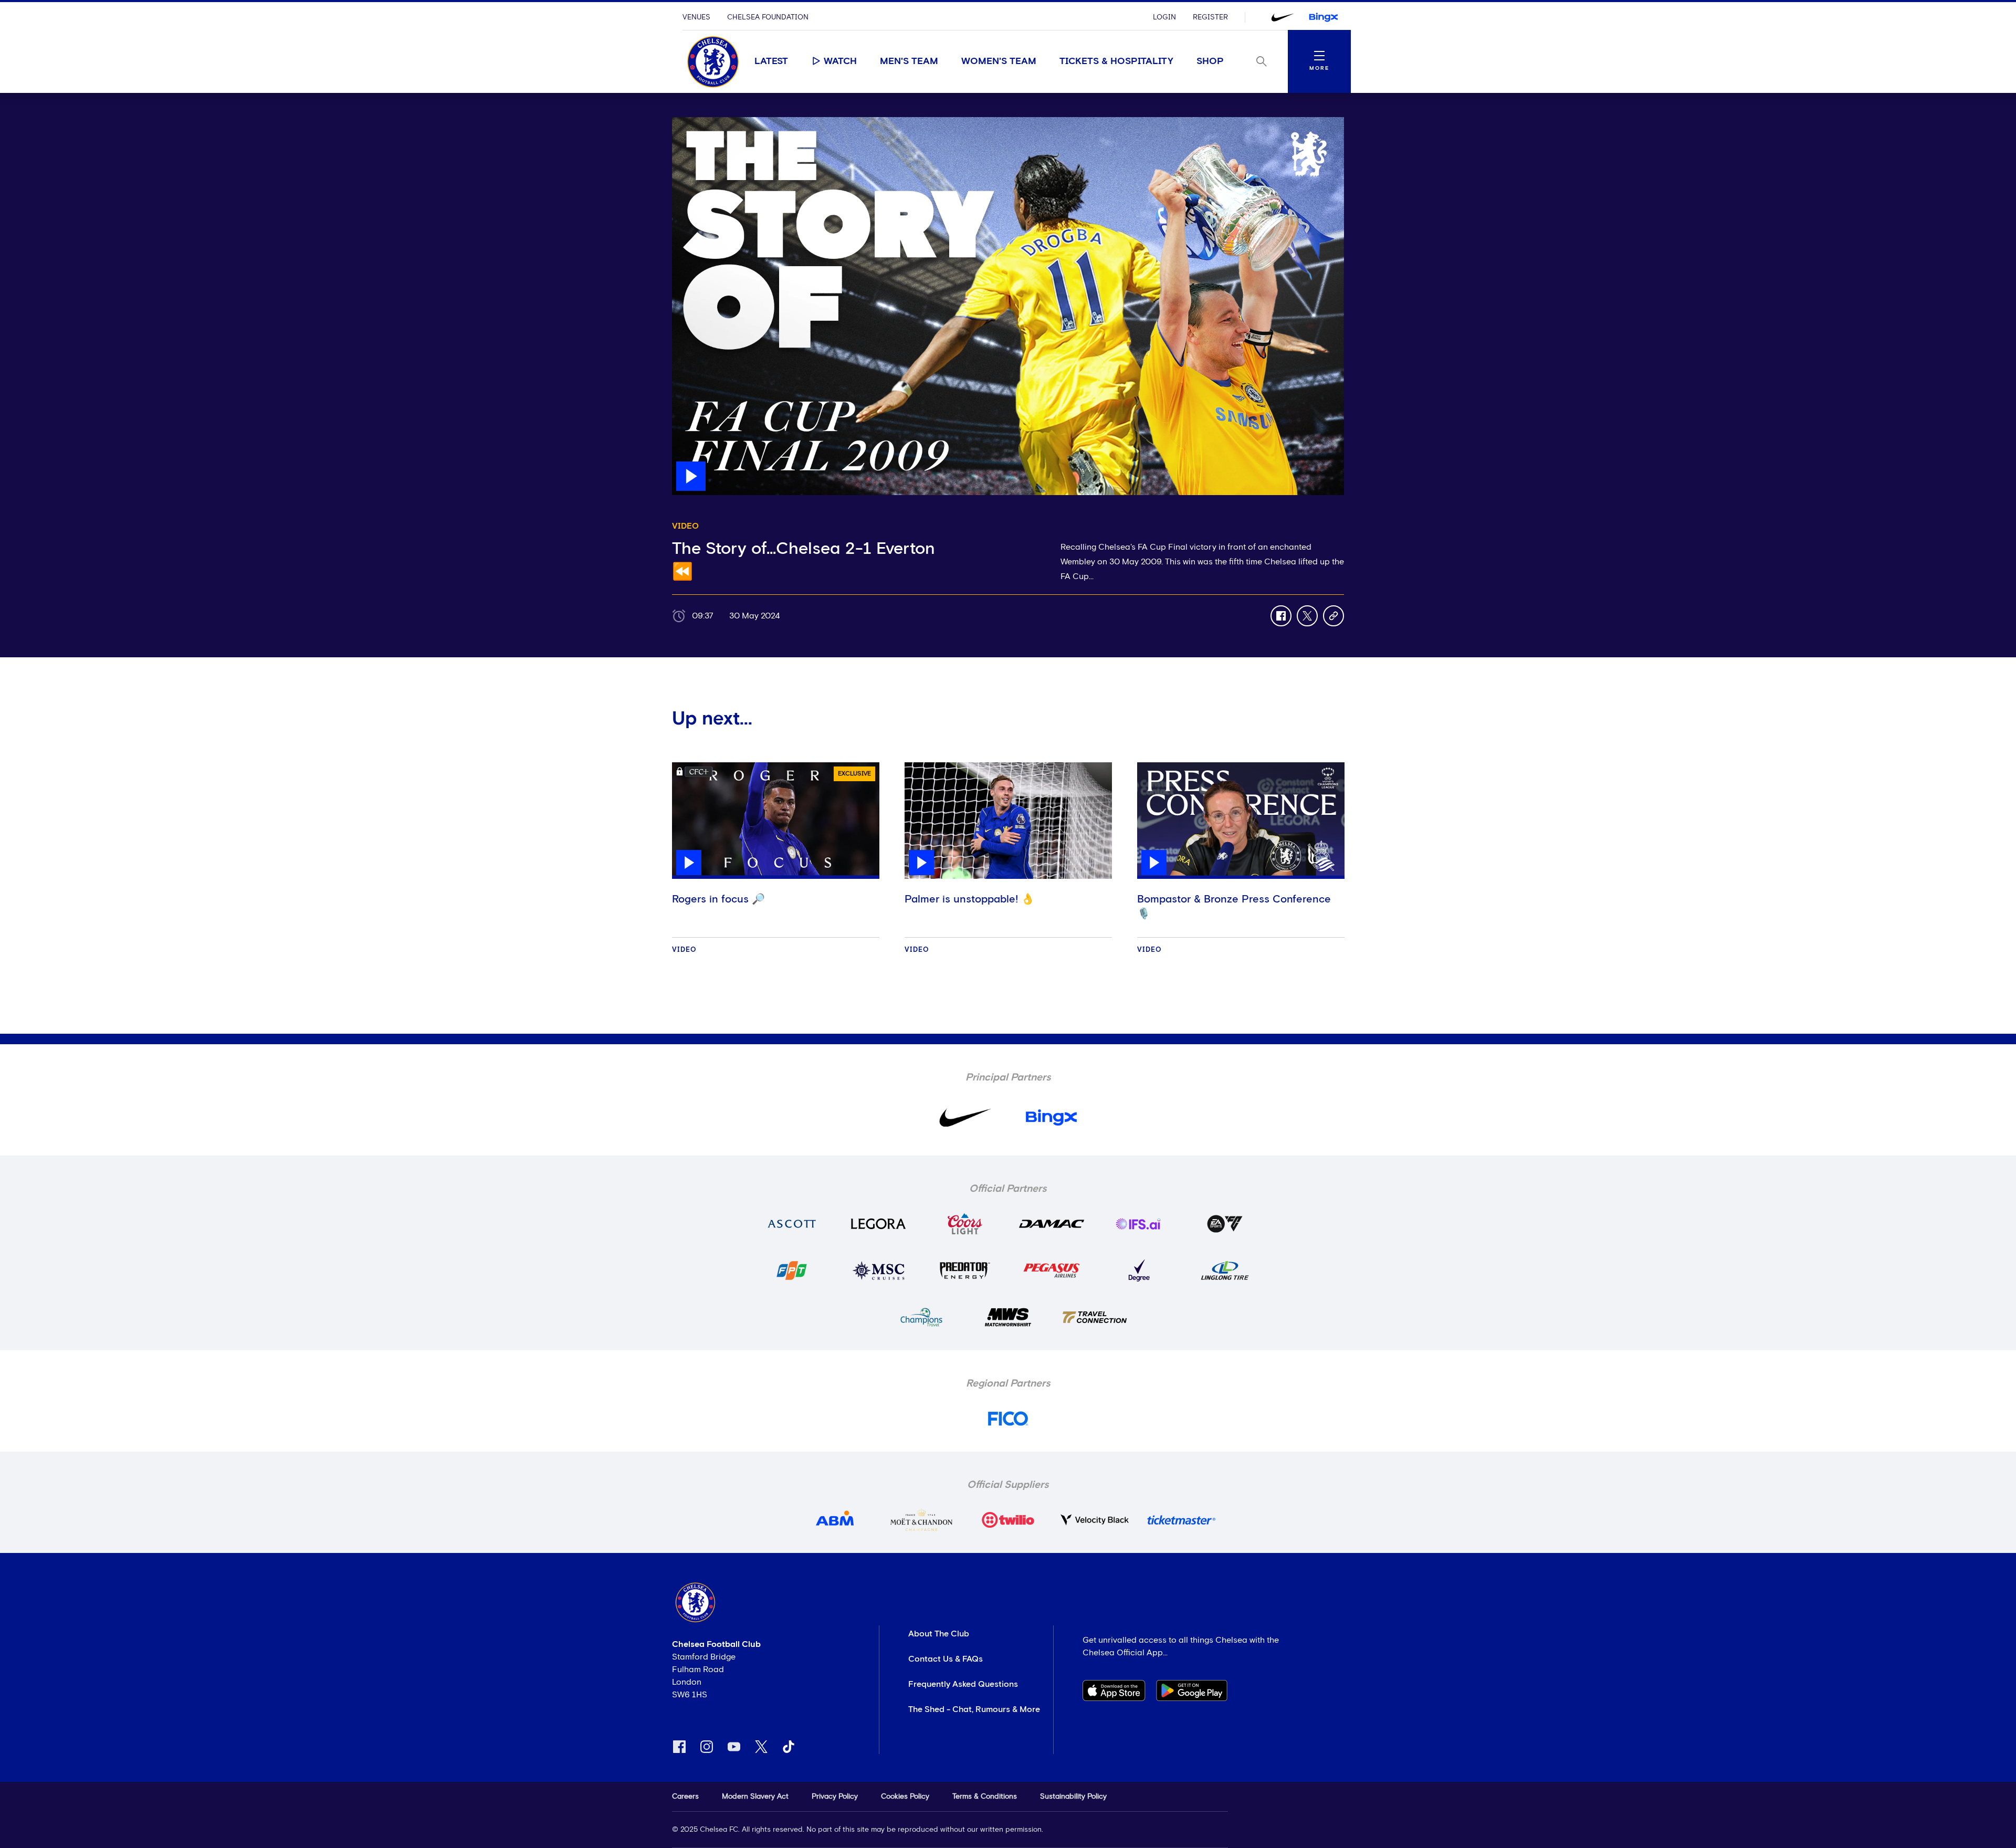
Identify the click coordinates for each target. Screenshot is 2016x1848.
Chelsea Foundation (768, 17)
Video (684, 950)
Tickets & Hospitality (1116, 61)
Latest (771, 61)
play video (693, 122)
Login (1164, 17)
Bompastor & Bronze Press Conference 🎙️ (1234, 907)
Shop (1210, 61)
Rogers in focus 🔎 (718, 899)
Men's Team (909, 61)
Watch (840, 61)
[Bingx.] (1324, 17)
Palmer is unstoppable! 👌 (969, 899)
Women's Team (999, 61)
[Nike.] (1283, 17)
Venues (696, 17)
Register (1210, 17)
